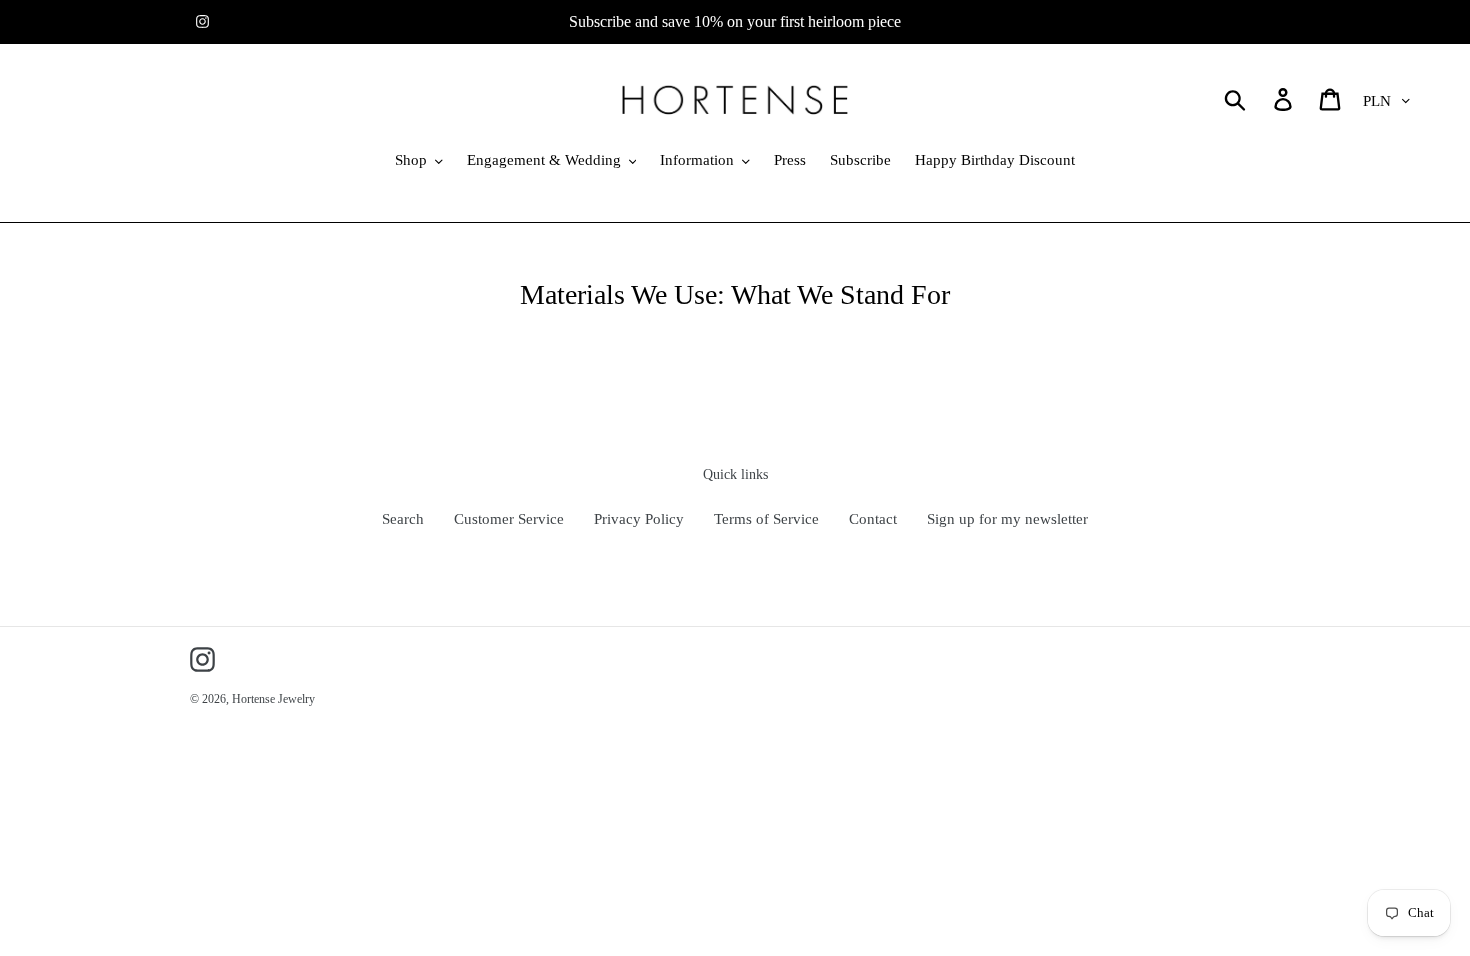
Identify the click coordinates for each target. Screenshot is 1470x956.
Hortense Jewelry (273, 699)
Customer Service (509, 519)
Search (403, 519)
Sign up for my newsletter (1007, 519)
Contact (873, 519)
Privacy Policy (639, 519)
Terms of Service (766, 519)
